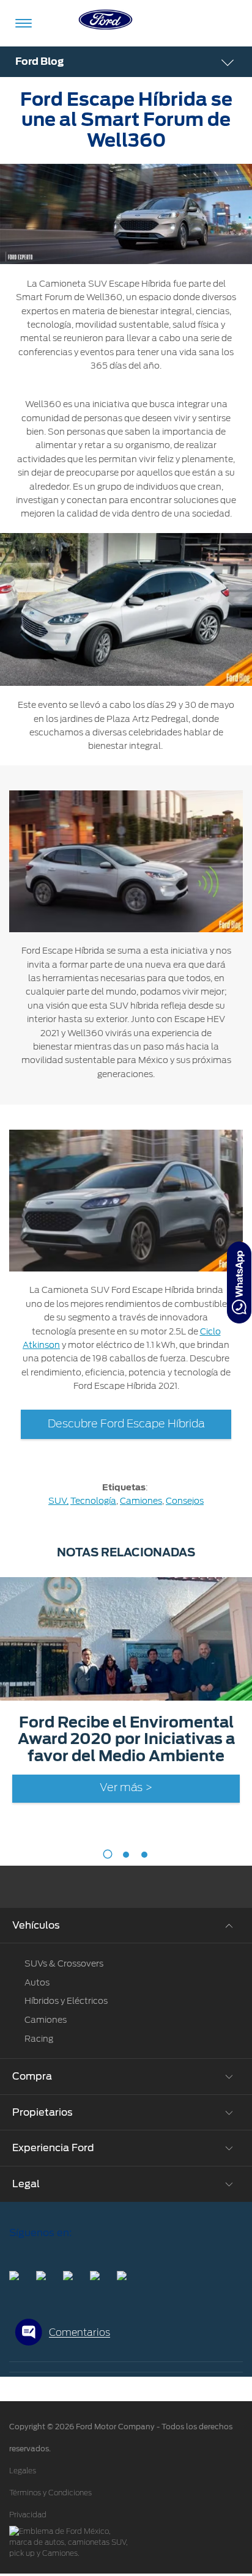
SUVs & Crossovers (64, 1963)
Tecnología (93, 1501)
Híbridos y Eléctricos (66, 2001)
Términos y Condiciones (50, 2493)
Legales (23, 2471)
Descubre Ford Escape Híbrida (126, 1424)
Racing (39, 2039)
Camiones (141, 1501)
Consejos (185, 1501)
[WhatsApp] (239, 1282)
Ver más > (126, 1788)
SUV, (58, 1501)
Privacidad (28, 2515)
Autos (37, 1982)
